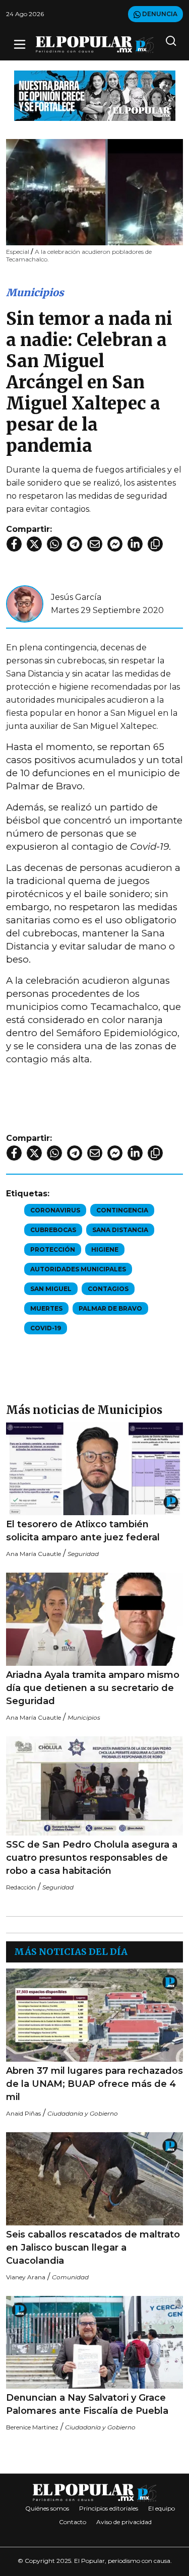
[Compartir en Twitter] (34, 544)
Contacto (73, 2522)
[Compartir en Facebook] (14, 544)
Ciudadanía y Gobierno (83, 2113)
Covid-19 (46, 1328)
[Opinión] (95, 95)
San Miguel (51, 1289)
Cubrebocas (53, 1230)
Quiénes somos (47, 2508)
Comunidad (70, 2277)
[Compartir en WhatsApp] (54, 544)
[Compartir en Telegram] (75, 544)
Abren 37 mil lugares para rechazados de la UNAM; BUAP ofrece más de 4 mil (94, 2084)
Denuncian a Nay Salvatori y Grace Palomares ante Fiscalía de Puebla (87, 2404)
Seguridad (83, 1554)
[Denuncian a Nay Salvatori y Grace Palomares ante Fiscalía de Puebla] (94, 2343)
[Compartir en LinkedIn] (135, 544)
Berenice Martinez (32, 2427)
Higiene (105, 1249)
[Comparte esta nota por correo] (95, 544)
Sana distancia (120, 1230)
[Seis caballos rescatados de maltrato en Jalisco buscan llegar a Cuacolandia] (94, 2179)
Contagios (108, 1289)
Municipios (35, 292)
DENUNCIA (159, 14)
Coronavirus (55, 1210)
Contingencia (122, 1210)
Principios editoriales (109, 2508)
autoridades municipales (78, 1269)
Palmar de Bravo (110, 1308)
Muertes (46, 1308)
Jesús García (76, 597)
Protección (53, 1249)
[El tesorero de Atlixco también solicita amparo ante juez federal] (94, 1469)
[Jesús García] (25, 603)
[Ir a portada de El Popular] (95, 45)
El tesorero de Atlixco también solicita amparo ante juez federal (83, 1531)
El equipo (162, 2508)
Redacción (21, 1887)
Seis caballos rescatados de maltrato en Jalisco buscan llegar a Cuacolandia (93, 2248)
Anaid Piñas (23, 2113)
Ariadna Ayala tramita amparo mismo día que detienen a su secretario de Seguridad (93, 1688)
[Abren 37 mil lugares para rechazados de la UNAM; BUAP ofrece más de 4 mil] (94, 2015)
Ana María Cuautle (34, 1554)
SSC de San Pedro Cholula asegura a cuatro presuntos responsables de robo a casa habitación (92, 1858)
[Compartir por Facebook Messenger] (115, 544)
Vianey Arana (26, 2277)
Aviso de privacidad (124, 2522)
